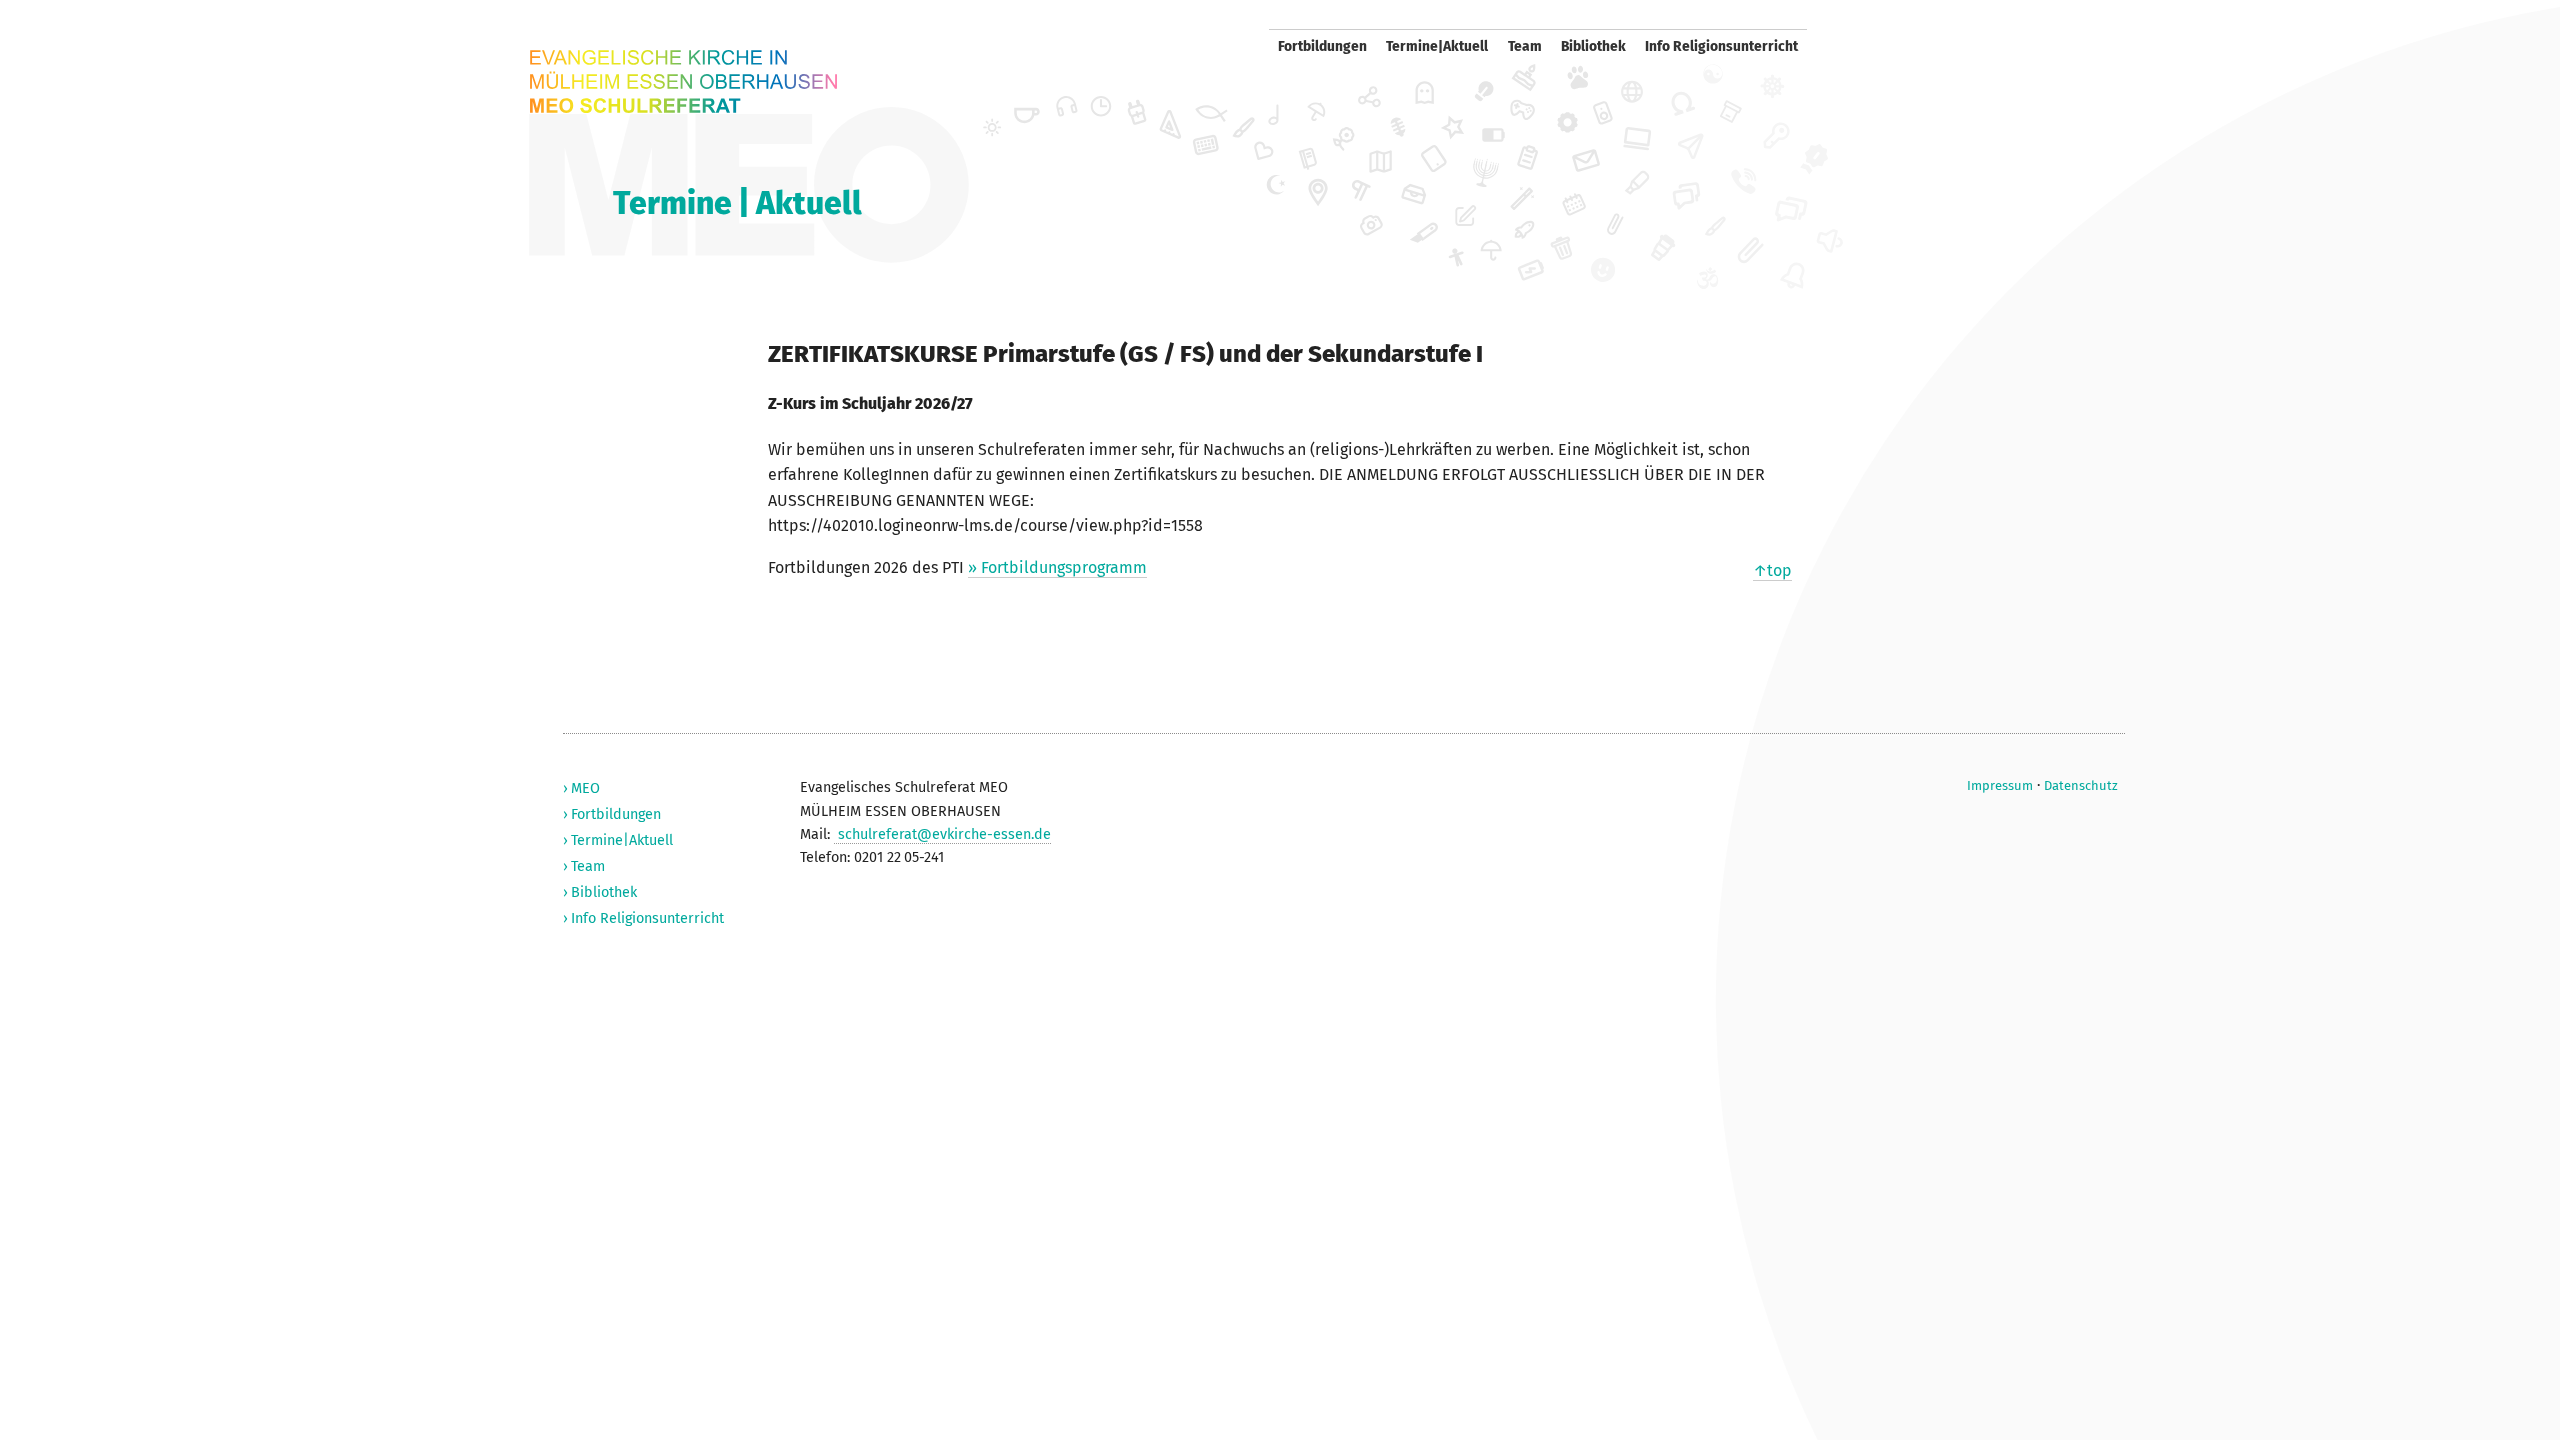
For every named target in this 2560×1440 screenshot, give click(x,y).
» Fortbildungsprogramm (1057, 567)
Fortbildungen (1322, 46)
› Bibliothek (600, 892)
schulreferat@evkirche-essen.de (942, 834)
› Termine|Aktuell (618, 840)
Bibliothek (1593, 46)
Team (1525, 46)
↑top (1772, 570)
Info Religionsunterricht (1721, 46)
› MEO (581, 788)
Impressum (2000, 785)
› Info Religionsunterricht (643, 918)
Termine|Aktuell (1437, 46)
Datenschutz (2081, 785)
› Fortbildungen (612, 814)
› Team (584, 866)
